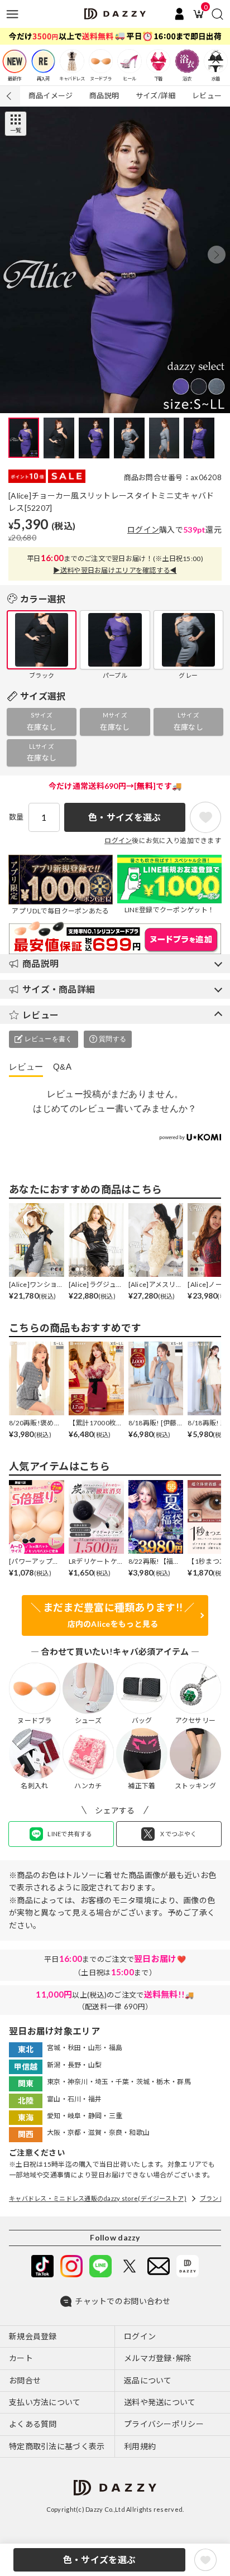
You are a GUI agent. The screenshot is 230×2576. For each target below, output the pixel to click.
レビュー (207, 95)
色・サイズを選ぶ (99, 2560)
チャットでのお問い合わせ (123, 2301)
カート (21, 2358)
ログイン (143, 530)
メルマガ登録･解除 (158, 2358)
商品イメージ (51, 95)
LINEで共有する (70, 1834)
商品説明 (104, 95)
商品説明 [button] (40, 963)
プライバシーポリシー (164, 2424)
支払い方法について (45, 2402)
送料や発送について (160, 2402)
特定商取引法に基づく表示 (57, 2446)
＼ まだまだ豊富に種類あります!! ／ (112, 1615)
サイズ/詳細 (156, 95)
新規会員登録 (33, 2336)
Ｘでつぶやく (178, 1834)
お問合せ (25, 2380)
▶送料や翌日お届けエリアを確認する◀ (115, 570)
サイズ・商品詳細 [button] (59, 989)
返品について (148, 2380)
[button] (217, 255)
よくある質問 (33, 2424)
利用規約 (140, 2446)
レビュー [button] (40, 1015)
